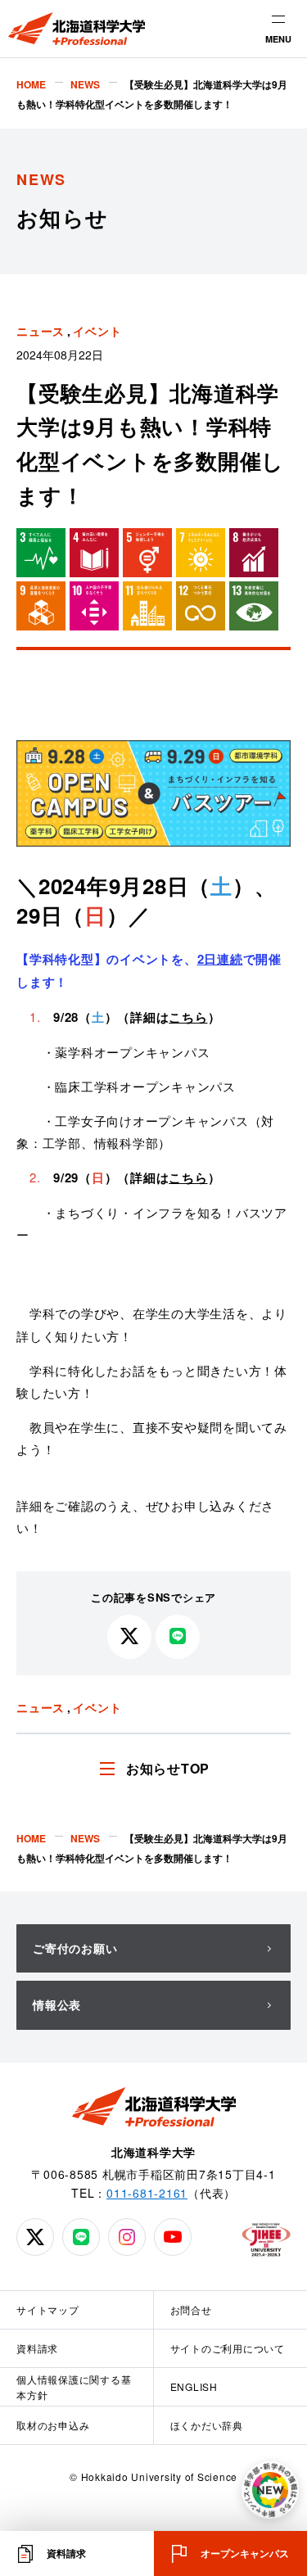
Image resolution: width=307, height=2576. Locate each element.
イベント (97, 331)
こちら (188, 1017)
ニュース (41, 331)
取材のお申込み (53, 2425)
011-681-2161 (147, 2193)
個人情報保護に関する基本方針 (74, 2387)
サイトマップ (48, 2309)
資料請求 (37, 2348)
